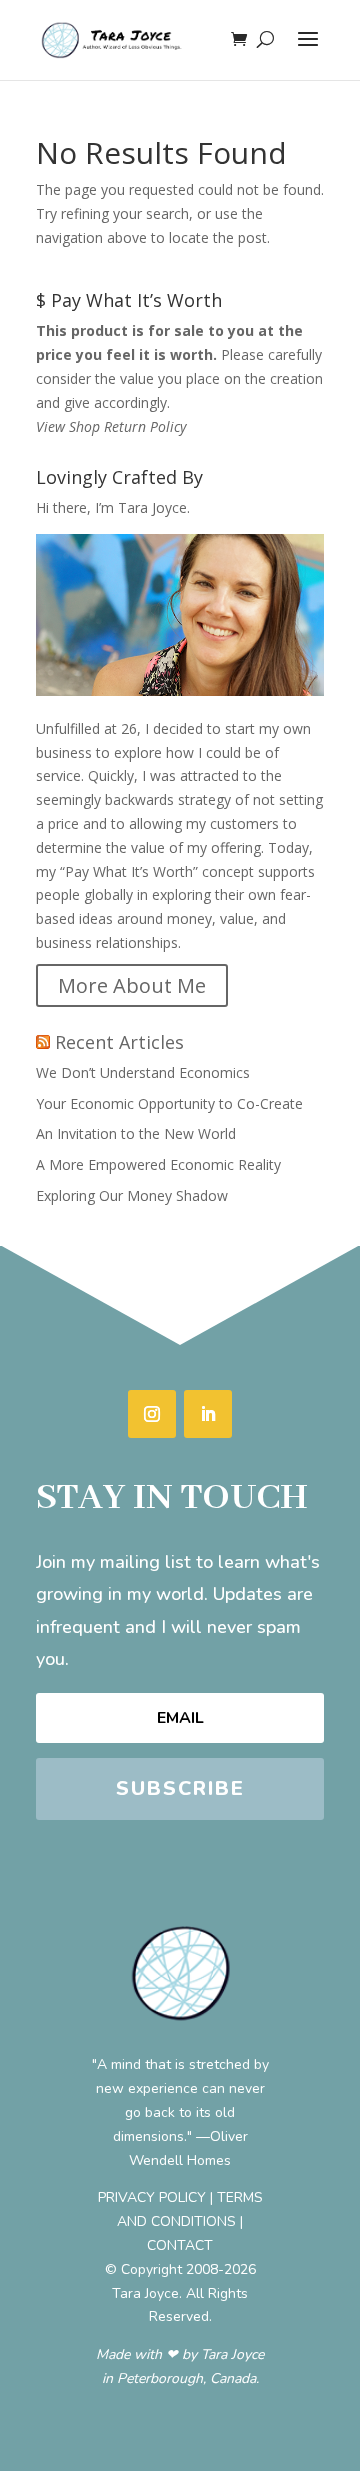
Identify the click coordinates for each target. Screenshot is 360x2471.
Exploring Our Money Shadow (132, 1195)
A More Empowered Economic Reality (158, 1164)
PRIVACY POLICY (152, 2197)
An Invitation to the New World (136, 1133)
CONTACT (180, 2245)
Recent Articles (119, 1042)
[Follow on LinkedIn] (208, 1414)
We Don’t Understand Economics (143, 1072)
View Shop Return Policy (111, 426)
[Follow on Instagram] (152, 1414)
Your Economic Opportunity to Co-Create (169, 1103)
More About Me (132, 985)
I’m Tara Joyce (141, 507)
